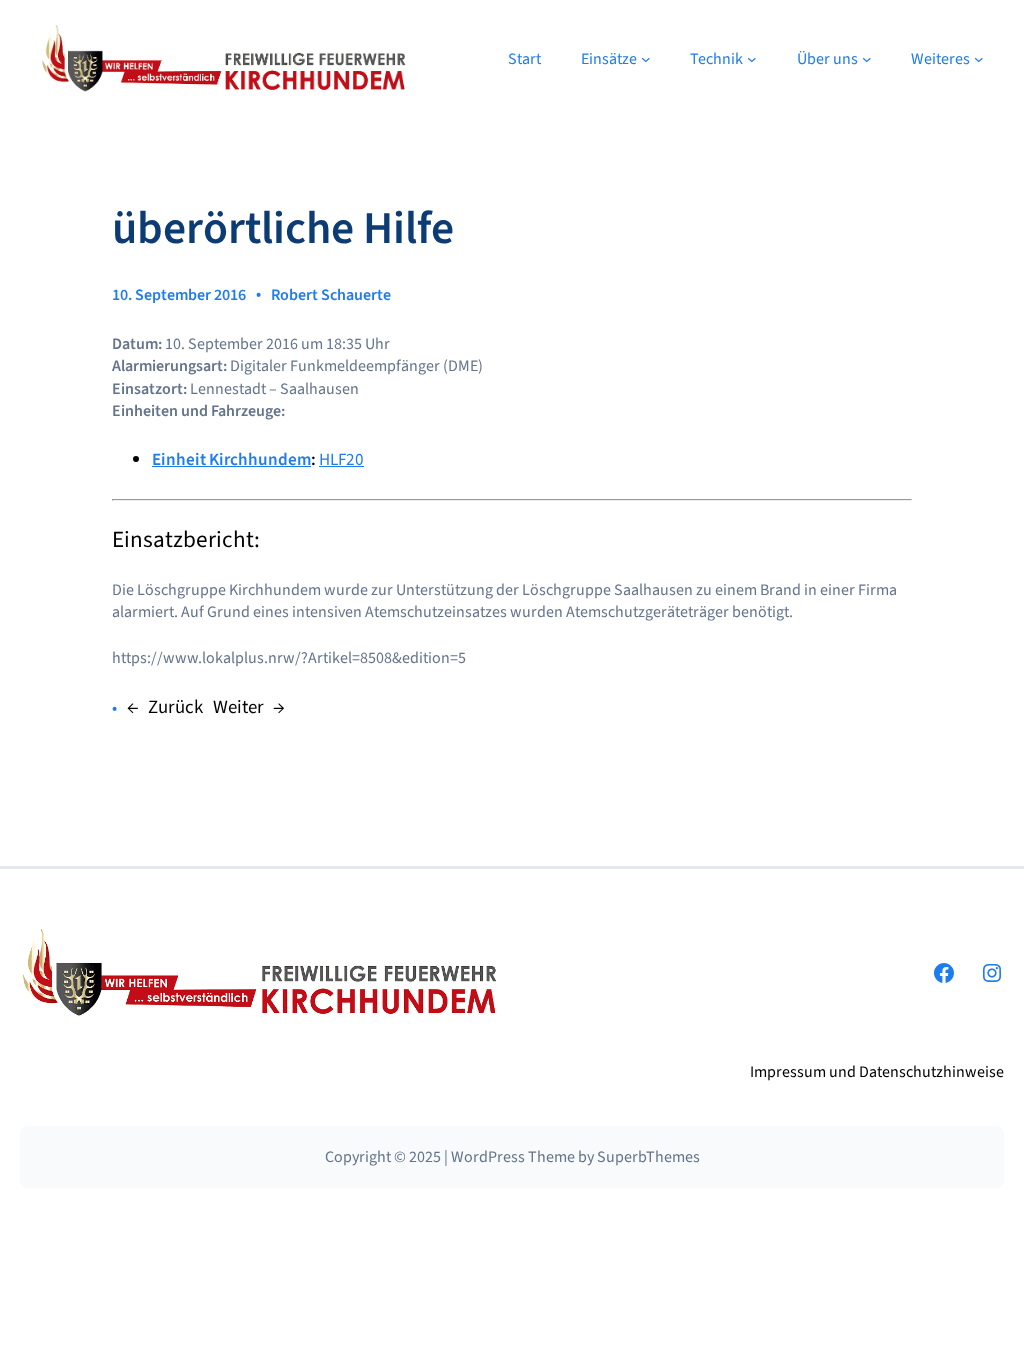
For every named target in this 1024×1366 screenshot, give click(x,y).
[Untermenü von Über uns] (867, 59)
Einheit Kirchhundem (231, 459)
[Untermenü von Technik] (752, 59)
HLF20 (341, 459)
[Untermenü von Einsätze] (646, 59)
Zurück (175, 707)
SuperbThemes (648, 1157)
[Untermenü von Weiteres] (979, 59)
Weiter (238, 707)
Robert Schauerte (331, 295)
